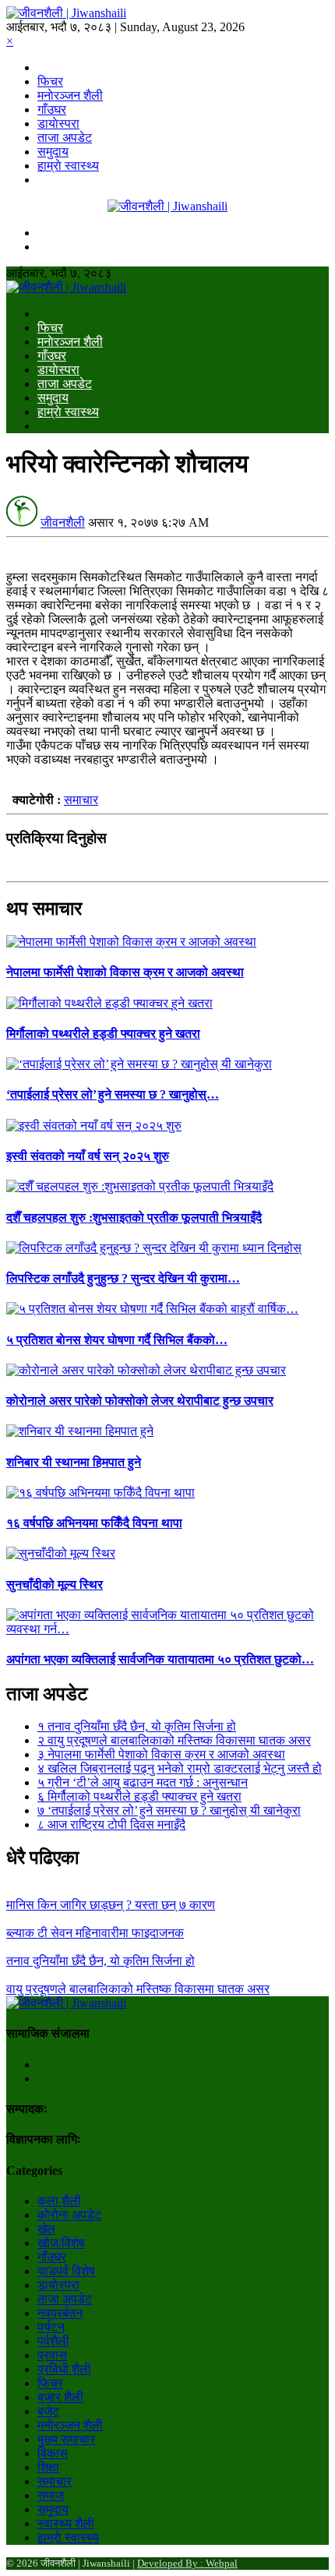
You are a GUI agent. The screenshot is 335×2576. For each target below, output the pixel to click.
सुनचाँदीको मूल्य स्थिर (55, 1584)
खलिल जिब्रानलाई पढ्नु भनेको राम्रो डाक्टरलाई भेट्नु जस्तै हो (180, 1768)
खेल (46, 2229)
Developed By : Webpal (187, 2563)
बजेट (48, 2411)
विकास (53, 2453)
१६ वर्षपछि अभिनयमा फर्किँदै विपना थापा (94, 1523)
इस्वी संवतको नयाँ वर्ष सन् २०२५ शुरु (88, 1156)
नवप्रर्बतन (60, 2313)
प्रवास (52, 2355)
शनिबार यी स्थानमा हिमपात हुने (74, 1462)
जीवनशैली (63, 522)
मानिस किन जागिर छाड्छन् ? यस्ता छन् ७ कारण (111, 1905)
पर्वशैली (53, 2341)
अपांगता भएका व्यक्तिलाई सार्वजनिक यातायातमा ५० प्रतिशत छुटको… (160, 1659)
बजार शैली (60, 2397)
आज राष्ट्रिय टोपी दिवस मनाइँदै (111, 1824)
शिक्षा (48, 2467)
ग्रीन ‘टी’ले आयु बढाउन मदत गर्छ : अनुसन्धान (143, 1782)
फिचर (50, 81)
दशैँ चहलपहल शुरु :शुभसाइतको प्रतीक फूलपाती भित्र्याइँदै (134, 1217)
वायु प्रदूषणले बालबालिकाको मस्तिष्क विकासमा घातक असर (174, 1740)
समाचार (81, 800)
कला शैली (59, 2201)
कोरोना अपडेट (69, 2215)
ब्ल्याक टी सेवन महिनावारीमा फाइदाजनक (95, 1933)
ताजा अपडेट (65, 138)
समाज (51, 2495)
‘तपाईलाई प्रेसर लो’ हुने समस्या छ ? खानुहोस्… (113, 1094)
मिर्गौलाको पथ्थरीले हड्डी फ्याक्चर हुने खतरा (103, 1034)
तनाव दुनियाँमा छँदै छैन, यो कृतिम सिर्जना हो (137, 1726)
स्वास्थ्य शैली (66, 2523)
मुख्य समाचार (66, 2439)
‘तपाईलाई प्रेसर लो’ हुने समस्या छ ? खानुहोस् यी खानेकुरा (169, 1810)
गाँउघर (52, 109)
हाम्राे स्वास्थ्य (68, 166)
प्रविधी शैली (64, 2369)
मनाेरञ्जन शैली (70, 95)
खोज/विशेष (61, 2243)
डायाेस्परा (58, 124)
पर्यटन (51, 2327)
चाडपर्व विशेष (66, 2271)
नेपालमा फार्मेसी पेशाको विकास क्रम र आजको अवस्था (125, 972)
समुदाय (53, 152)
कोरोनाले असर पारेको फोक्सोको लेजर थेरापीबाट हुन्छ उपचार (140, 1401)
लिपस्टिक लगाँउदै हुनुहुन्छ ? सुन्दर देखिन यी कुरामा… (123, 1278)
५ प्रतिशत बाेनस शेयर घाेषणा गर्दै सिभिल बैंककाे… (117, 1340)
